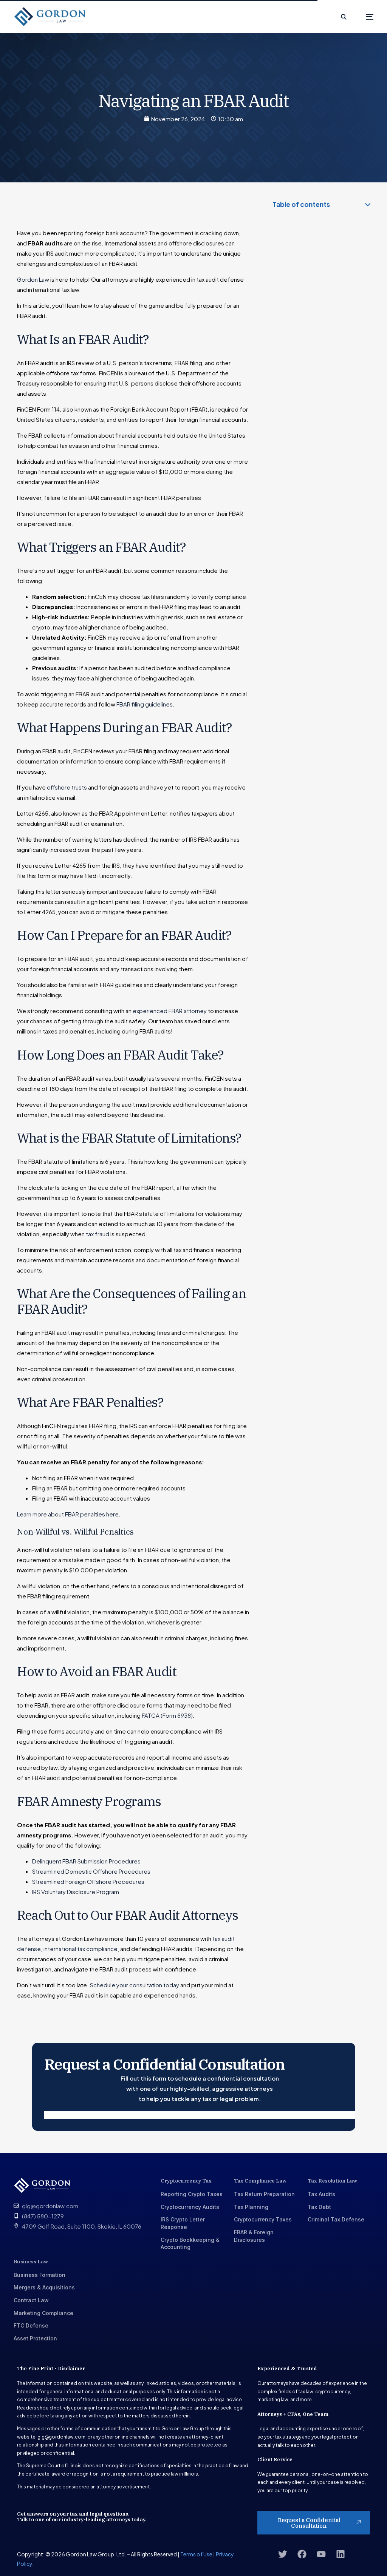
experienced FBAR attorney (170, 1011)
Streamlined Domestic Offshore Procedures (91, 1871)
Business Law (31, 2262)
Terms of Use (196, 2554)
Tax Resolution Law (332, 2181)
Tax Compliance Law (260, 2181)
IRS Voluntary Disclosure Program (76, 1892)
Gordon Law (33, 279)
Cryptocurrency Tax (186, 2181)
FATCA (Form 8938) (167, 1715)
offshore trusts (67, 787)
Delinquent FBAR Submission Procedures (86, 1861)
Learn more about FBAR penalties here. (69, 1514)
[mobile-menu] (364, 17)
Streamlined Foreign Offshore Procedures (88, 1881)
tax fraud (98, 1234)
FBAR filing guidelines (145, 704)
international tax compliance (80, 1949)
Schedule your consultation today (135, 1985)
